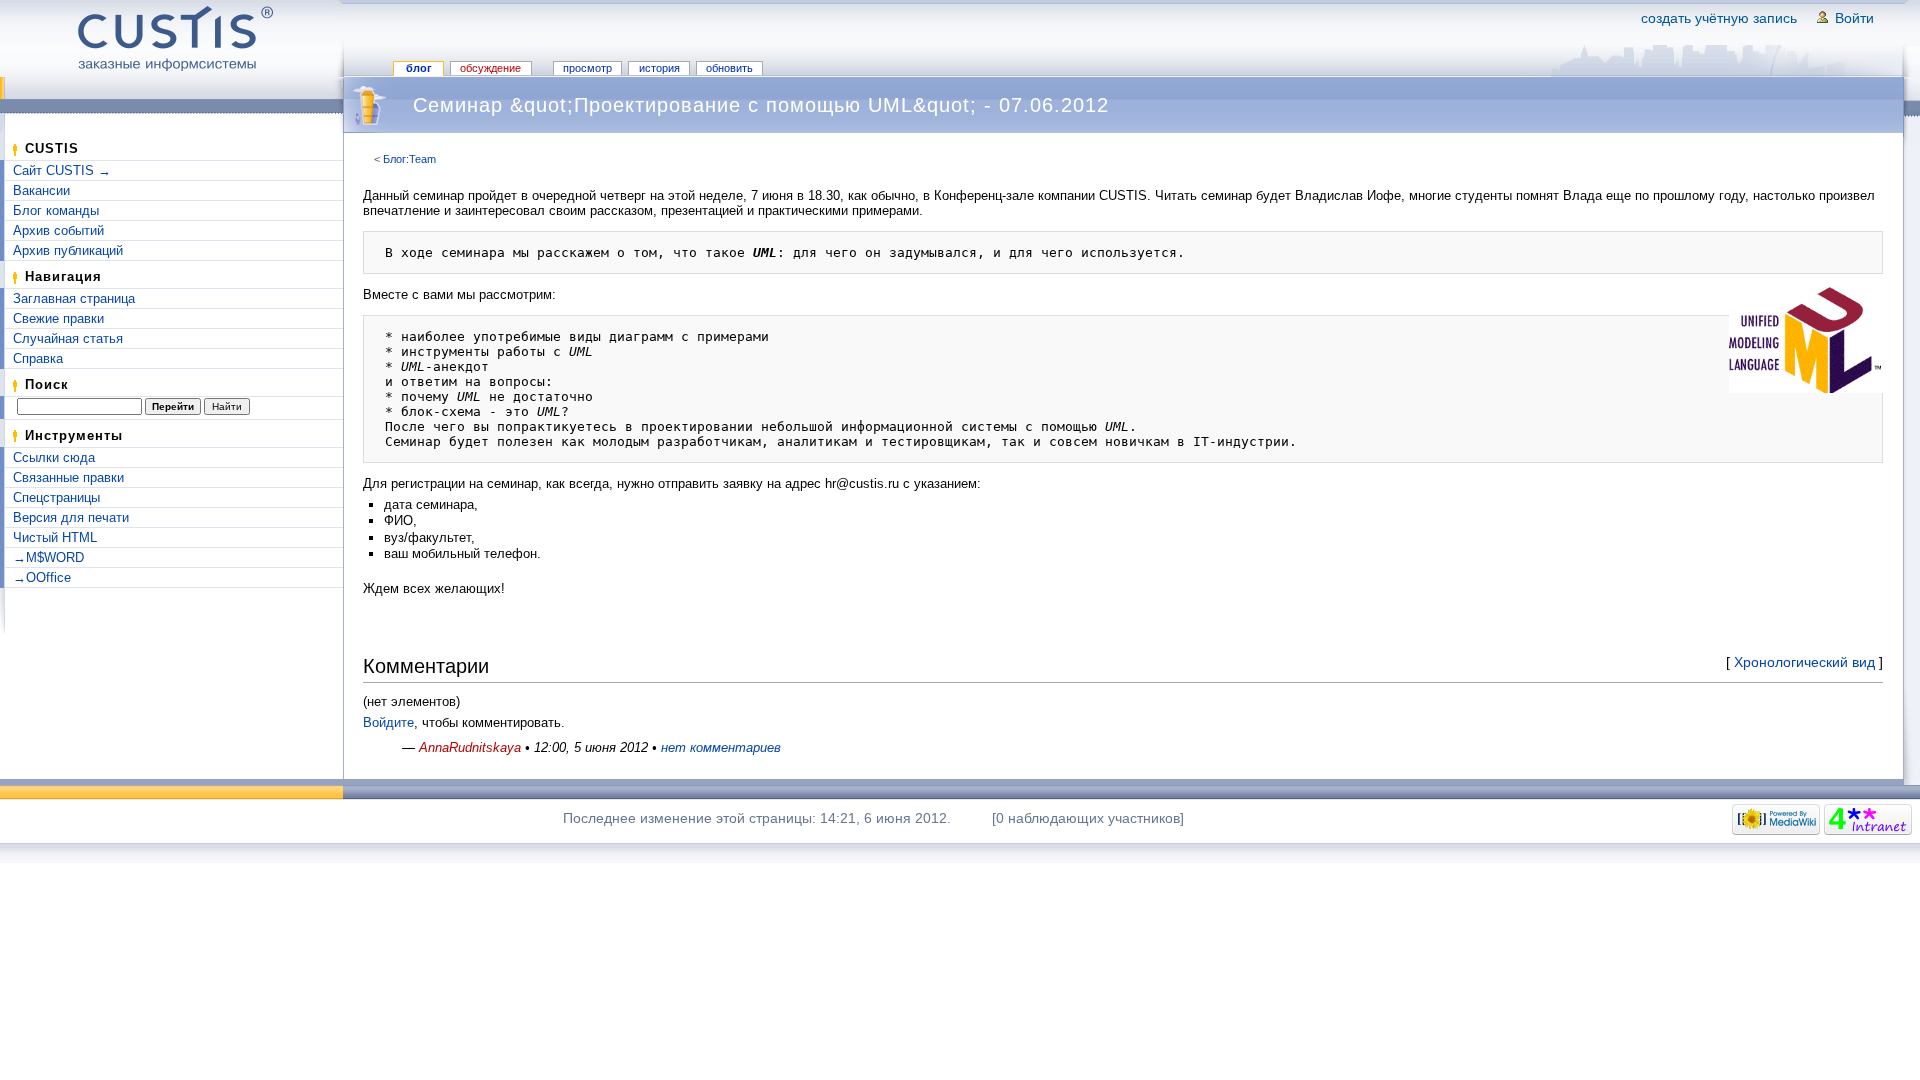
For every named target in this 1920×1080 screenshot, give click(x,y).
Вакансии (41, 190)
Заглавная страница (74, 298)
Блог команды (56, 210)
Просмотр (587, 68)
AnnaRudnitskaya (470, 747)
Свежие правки (58, 318)
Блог (419, 68)
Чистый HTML (55, 537)
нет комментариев (721, 747)
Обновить (729, 68)
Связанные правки (68, 477)
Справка (38, 358)
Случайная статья (68, 338)
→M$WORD (48, 557)
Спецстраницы (56, 497)
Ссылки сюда (54, 457)
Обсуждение (490, 68)
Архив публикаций (68, 250)
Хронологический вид (1804, 662)
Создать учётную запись (1719, 18)
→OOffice (42, 577)
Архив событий (58, 230)
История (659, 68)
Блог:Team (409, 159)
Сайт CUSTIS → (62, 170)
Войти (1854, 18)
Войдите (388, 722)
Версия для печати (71, 517)
